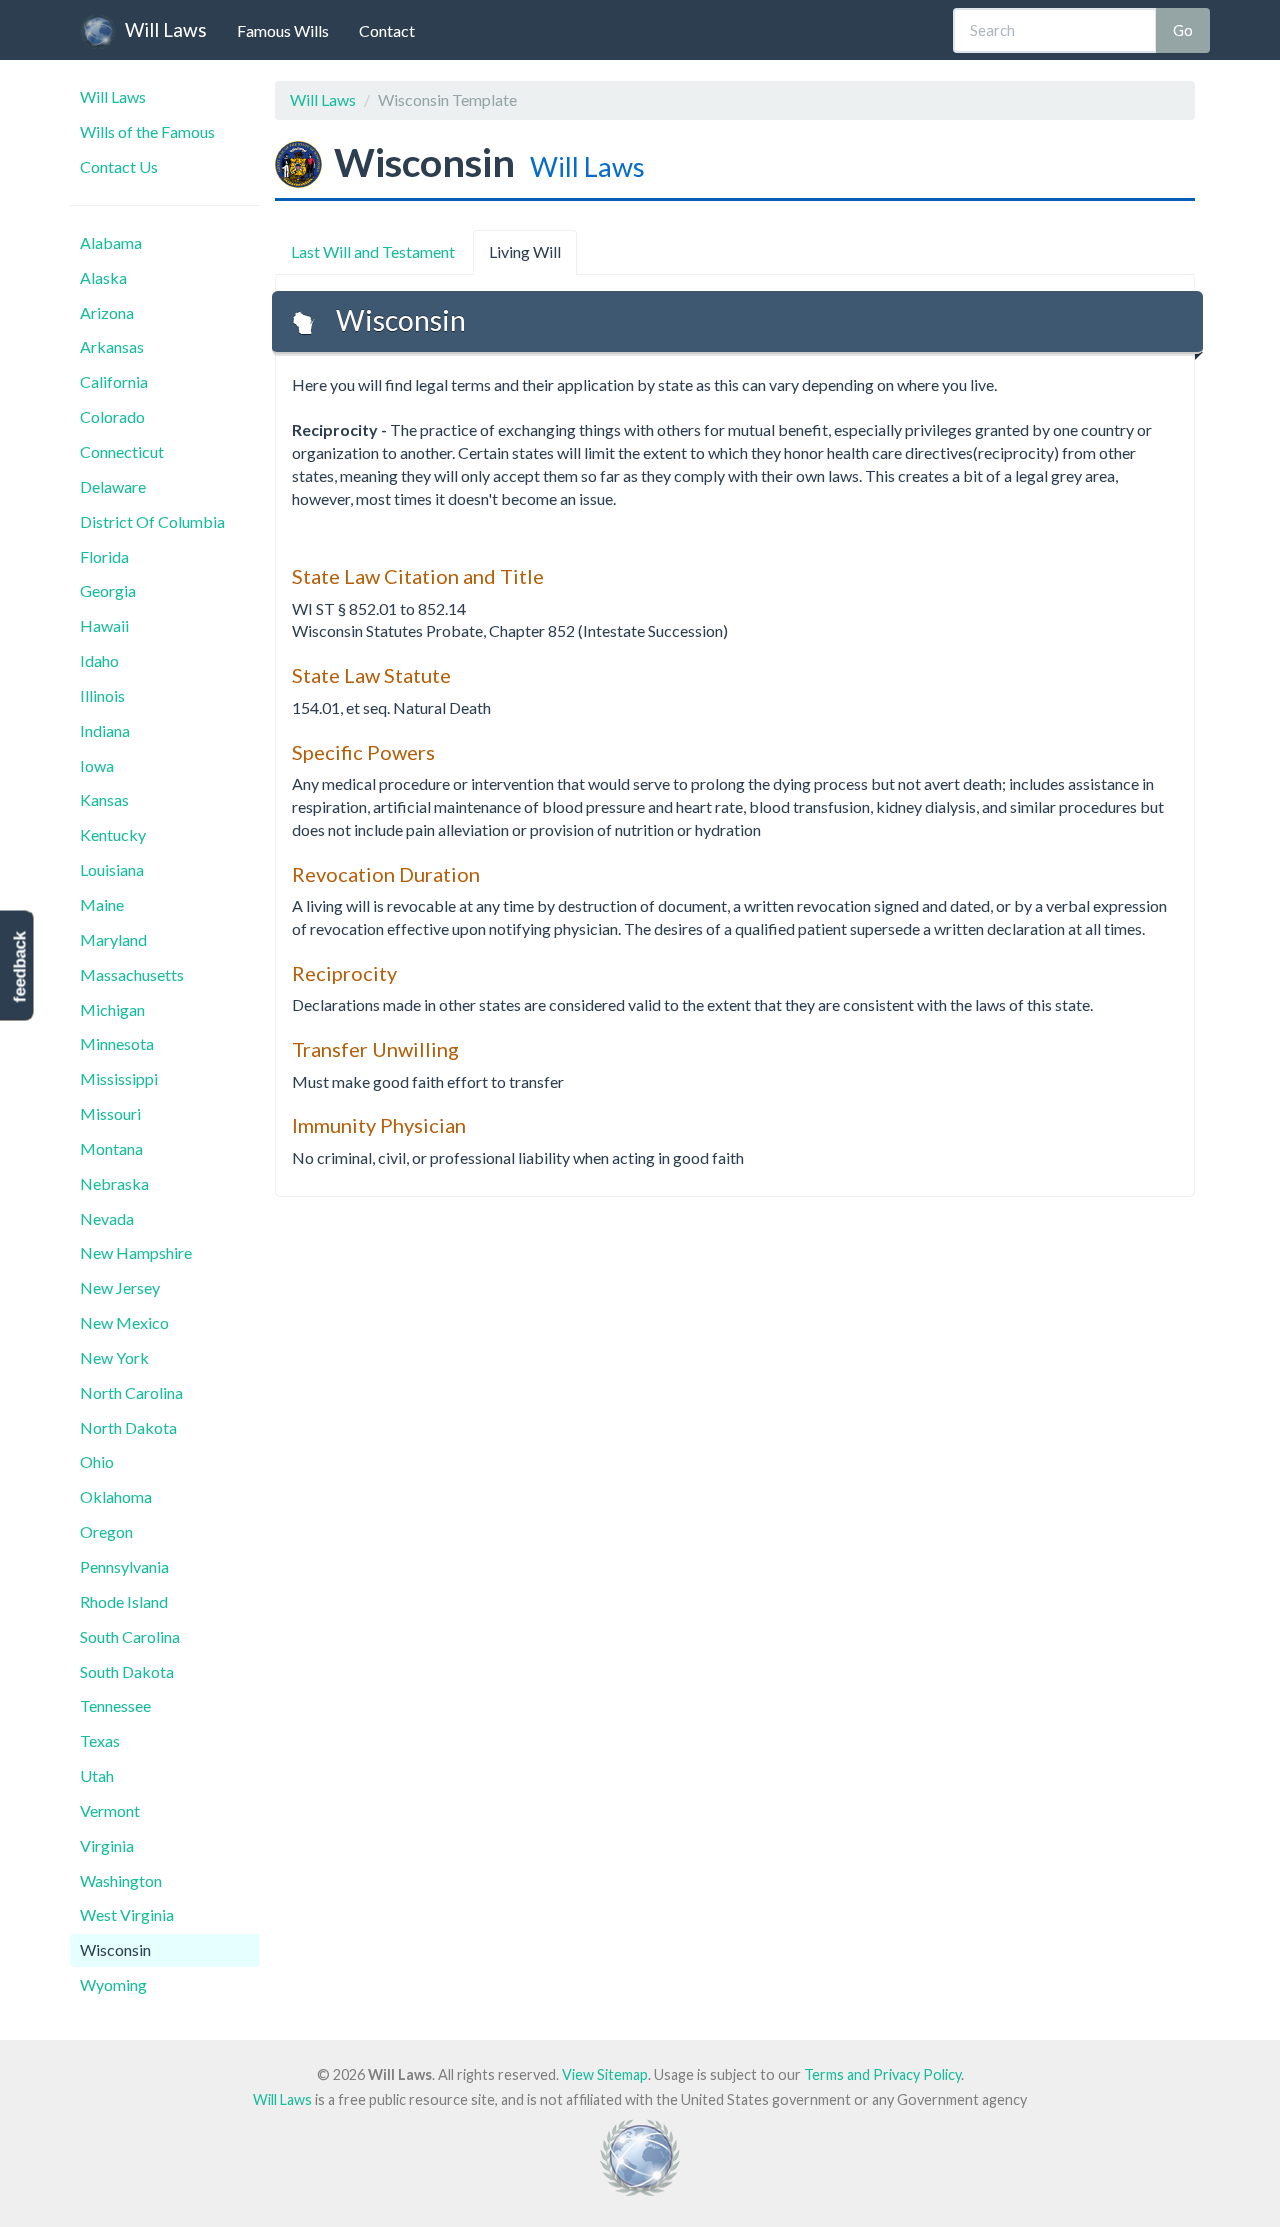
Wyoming (113, 1984)
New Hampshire (136, 1252)
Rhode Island (124, 1601)
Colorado (112, 416)
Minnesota (117, 1043)
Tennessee (115, 1705)
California (114, 381)
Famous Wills (283, 30)
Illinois (102, 695)
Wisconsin (115, 1949)
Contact (387, 30)
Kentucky (113, 834)
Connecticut (122, 451)
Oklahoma (116, 1496)
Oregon (106, 1531)
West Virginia (127, 1914)
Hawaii (104, 625)
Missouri (110, 1113)
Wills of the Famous (147, 131)
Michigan (112, 1009)
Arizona (107, 312)
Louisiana (112, 869)
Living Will (525, 251)
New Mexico (124, 1322)
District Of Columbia (152, 521)
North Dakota (128, 1427)
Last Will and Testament (373, 251)
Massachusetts (132, 974)
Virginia (107, 1845)
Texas (100, 1740)
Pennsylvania (124, 1566)
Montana (111, 1148)
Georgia (108, 590)
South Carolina (130, 1636)
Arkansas (112, 346)
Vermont (110, 1810)
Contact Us (119, 166)
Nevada (107, 1218)
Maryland (113, 939)
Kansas (104, 799)
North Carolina (131, 1392)
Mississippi (119, 1078)
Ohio (97, 1461)
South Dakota (127, 1671)
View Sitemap (605, 2074)
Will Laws (166, 29)
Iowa (97, 765)
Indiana (105, 730)
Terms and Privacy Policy (882, 2074)
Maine (102, 904)
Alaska (103, 277)
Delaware (113, 486)
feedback (19, 967)
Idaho (99, 660)
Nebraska (114, 1183)
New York (114, 1357)
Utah (97, 1775)
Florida (104, 556)
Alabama (111, 242)
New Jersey (120, 1287)
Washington (121, 1880)
